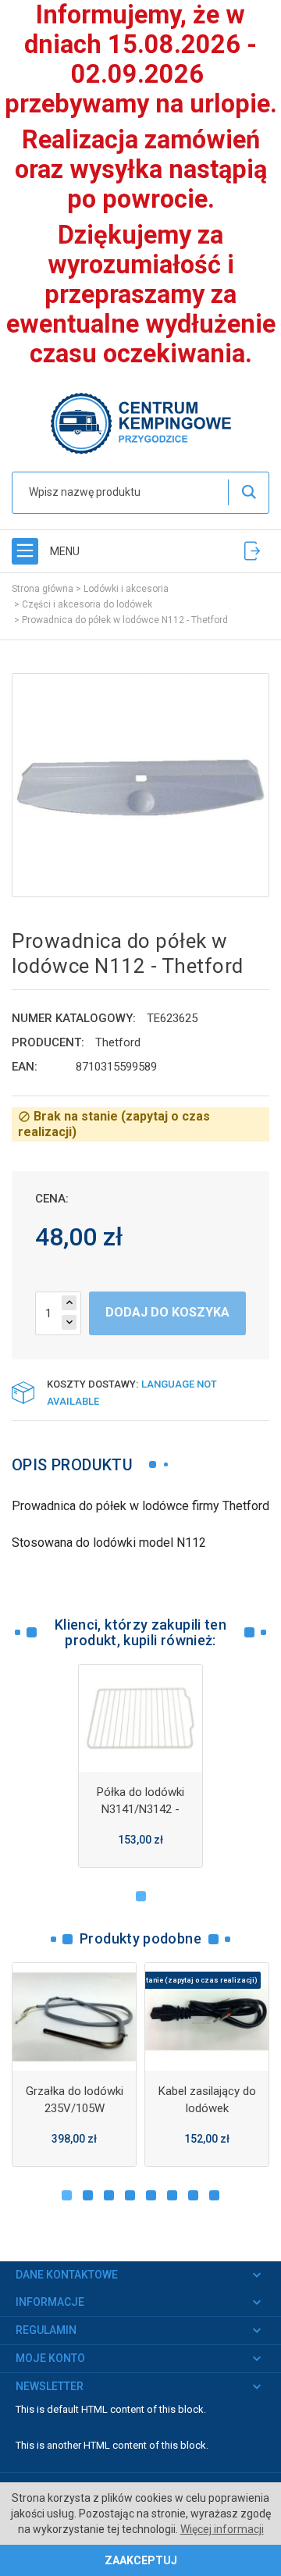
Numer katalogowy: (74, 1018)
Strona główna (43, 589)
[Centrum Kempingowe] (140, 422)
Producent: (48, 1042)
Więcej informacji (222, 2529)
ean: (25, 1067)
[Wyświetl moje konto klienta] (252, 551)
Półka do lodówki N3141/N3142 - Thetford (140, 1809)
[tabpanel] (140, 1766)
